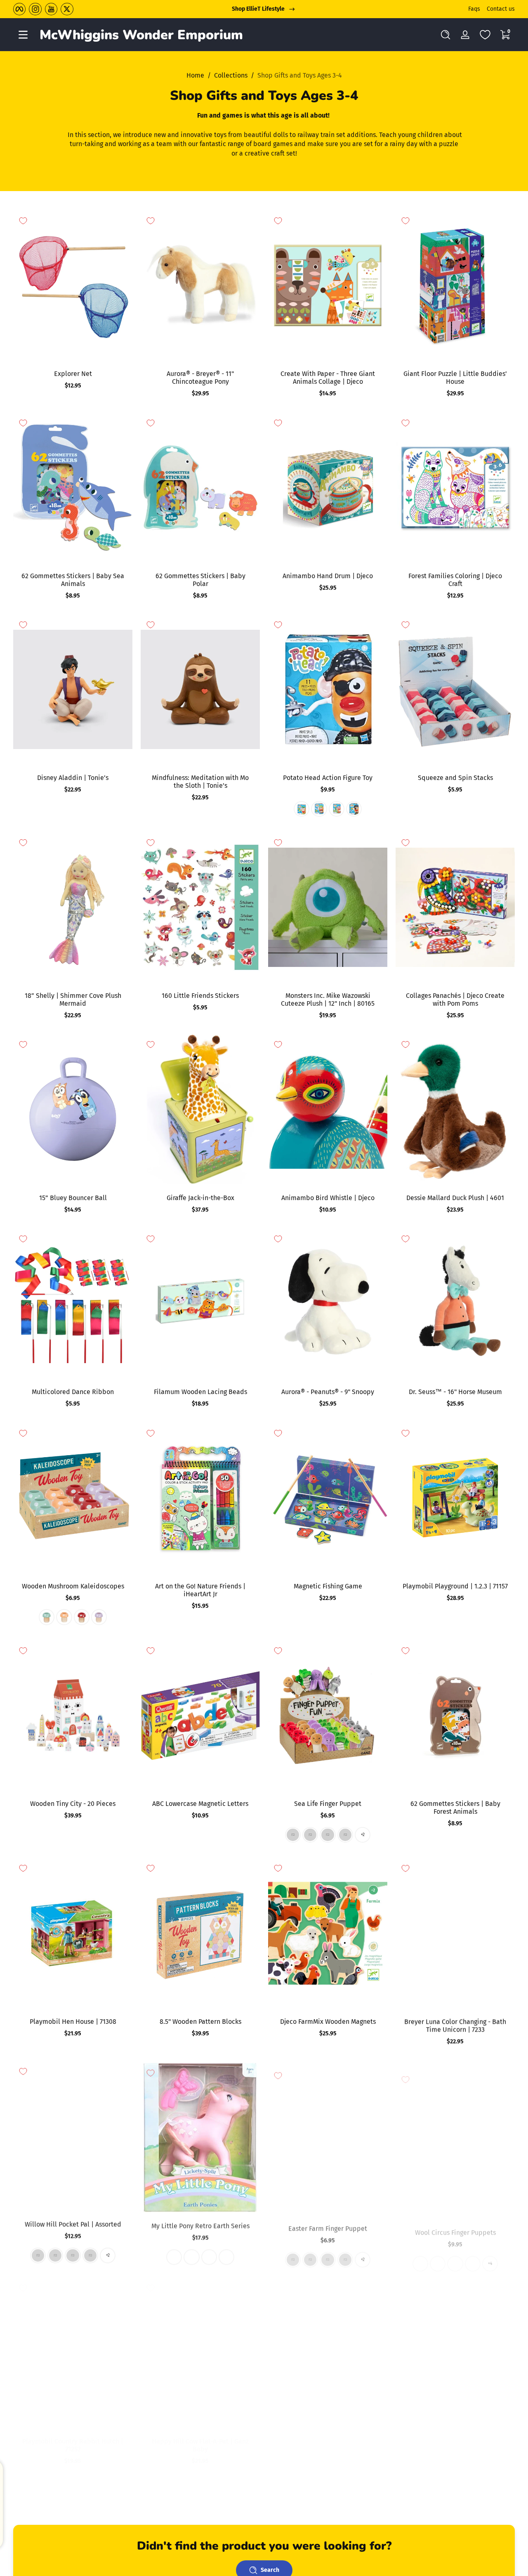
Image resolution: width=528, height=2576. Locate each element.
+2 (363, 1835)
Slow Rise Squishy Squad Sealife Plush (328, 2445)
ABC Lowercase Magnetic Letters (200, 1804)
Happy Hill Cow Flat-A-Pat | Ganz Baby (200, 2445)
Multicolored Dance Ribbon (73, 1392)
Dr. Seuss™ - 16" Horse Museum (455, 1392)
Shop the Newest (258, 9)
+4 (490, 2255)
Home (195, 75)
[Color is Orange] (64, 1617)
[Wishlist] (485, 35)
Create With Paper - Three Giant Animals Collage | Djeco (328, 378)
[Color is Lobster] (310, 1835)
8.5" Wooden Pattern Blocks (200, 2022)
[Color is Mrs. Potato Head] (302, 809)
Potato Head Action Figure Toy (328, 778)
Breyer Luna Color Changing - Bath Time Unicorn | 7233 (455, 2025)
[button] (445, 35)
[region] (264, 9)
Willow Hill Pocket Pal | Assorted (73, 2223)
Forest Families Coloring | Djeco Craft (455, 580)
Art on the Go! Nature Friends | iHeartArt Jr (200, 1590)
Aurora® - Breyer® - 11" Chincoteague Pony (200, 378)
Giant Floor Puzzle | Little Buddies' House (455, 378)
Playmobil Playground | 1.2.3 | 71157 (455, 1586)
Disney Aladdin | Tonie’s (73, 778)
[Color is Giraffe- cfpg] (455, 2255)
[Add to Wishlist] (23, 221)
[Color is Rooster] (328, 2255)
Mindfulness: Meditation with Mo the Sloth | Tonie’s (200, 782)
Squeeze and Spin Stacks (455, 778)
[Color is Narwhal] (302, 2480)
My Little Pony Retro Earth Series (200, 2223)
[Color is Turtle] (345, 1835)
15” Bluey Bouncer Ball (73, 1198)
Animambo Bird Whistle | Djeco (328, 1198)
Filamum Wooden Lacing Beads (200, 1392)
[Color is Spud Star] (337, 809)
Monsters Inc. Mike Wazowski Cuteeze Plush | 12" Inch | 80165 (328, 1000)
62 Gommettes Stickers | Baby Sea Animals (73, 580)
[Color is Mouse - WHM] (90, 2255)
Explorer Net (73, 374)
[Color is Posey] (174, 2255)
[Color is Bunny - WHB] (73, 2255)
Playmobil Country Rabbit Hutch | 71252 (73, 2445)
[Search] (445, 35)
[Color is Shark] (337, 2480)
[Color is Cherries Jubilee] (226, 2255)
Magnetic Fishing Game (328, 1586)
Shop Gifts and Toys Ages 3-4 (300, 75)
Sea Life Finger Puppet (328, 1804)
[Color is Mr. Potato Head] (319, 809)
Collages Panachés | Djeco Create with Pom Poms (455, 1000)
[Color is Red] (82, 1617)
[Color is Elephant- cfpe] (438, 2255)
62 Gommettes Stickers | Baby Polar (200, 580)
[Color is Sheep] (345, 2255)
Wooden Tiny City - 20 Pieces (73, 1804)
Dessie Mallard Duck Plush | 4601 (455, 1198)
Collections (231, 75)
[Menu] (23, 35)
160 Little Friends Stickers (200, 996)
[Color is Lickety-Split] (191, 2255)
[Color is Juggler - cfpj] (473, 2255)
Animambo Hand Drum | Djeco (328, 576)
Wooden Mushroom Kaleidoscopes (73, 1586)
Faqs (474, 9)
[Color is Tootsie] (209, 2255)
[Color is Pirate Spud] (354, 809)
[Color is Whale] (354, 2480)
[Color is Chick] (293, 2255)
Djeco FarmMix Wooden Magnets (328, 2022)
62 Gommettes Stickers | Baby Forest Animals (455, 1808)
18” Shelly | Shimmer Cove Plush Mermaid (73, 1000)
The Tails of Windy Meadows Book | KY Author (455, 2445)
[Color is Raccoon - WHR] (55, 2255)
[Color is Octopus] (328, 1835)
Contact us (501, 9)
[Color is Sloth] (38, 2255)
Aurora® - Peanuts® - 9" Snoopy (328, 1392)
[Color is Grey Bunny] (310, 2255)
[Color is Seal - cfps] (420, 2255)
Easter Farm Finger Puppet (328, 2223)
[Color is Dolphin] (293, 1835)
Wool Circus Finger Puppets (455, 2223)
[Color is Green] (47, 1617)
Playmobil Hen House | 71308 (73, 2022)
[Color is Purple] (99, 1617)
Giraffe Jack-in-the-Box (200, 1198)
